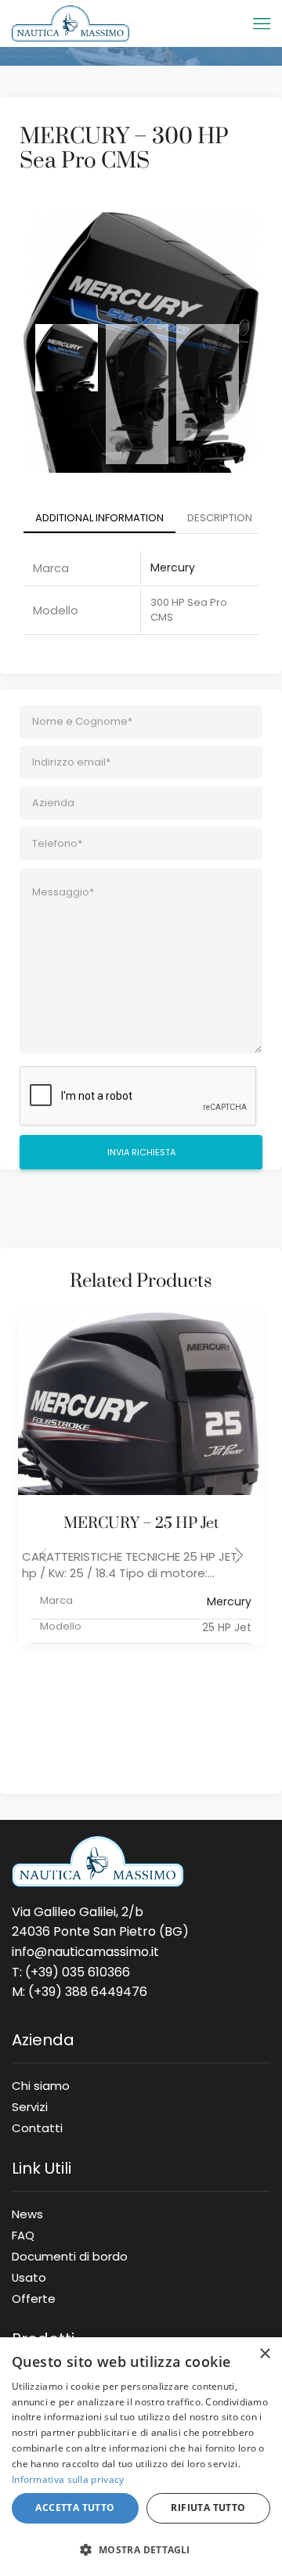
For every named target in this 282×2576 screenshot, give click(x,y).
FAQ (23, 2235)
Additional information (99, 518)
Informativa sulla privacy (68, 2479)
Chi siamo (41, 2085)
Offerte (34, 2296)
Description (220, 518)
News (27, 2214)
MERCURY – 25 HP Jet (141, 1524)
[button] (239, 1555)
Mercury (173, 567)
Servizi (30, 2106)
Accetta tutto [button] (75, 2508)
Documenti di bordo (70, 2256)
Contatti (37, 2125)
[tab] (99, 519)
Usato (29, 2277)
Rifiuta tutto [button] (208, 2508)
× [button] (264, 2354)
